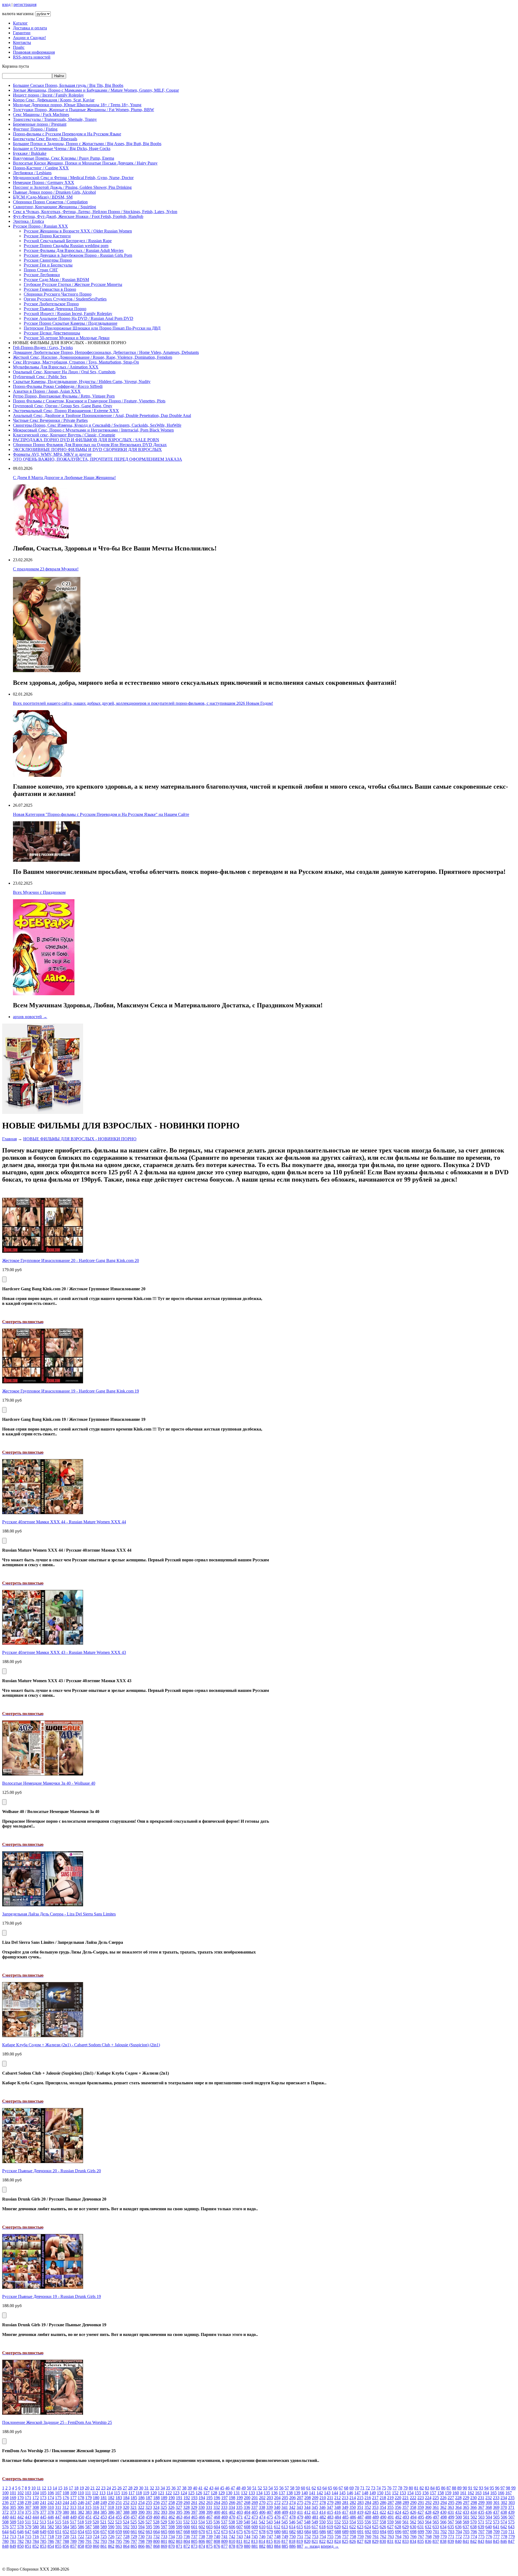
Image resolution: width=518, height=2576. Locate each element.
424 (398, 2512)
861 (104, 2546)
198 (232, 2498)
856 (66, 2546)
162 (471, 2493)
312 (66, 2507)
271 (270, 2503)
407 (270, 2512)
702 (444, 2532)
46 (227, 2488)
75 (384, 2488)
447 (58, 2517)
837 (436, 2541)
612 (277, 2527)
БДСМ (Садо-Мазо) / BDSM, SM (43, 197)
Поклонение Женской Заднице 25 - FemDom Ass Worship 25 (57, 2422)
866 (141, 2546)
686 (323, 2532)
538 (232, 2522)
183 (119, 2498)
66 (335, 2488)
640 (489, 2527)
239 (28, 2503)
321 (134, 2507)
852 (36, 2546)
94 (486, 2488)
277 (315, 2503)
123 (176, 2493)
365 (466, 2507)
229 (466, 2498)
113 (102, 2493)
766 (413, 2536)
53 (265, 2488)
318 (111, 2507)
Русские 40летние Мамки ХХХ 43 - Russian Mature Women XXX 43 (64, 1652)
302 (504, 2503)
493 (406, 2517)
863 (119, 2546)
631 (421, 2527)
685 (315, 2532)
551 (330, 2522)
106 (51, 2493)
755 (330, 2536)
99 (513, 2488)
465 (194, 2517)
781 (13, 2541)
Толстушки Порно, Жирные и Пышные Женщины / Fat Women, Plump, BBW (84, 110)
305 (13, 2507)
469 (224, 2517)
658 (111, 2532)
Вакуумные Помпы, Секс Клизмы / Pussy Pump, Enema (64, 158)
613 (285, 2527)
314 (81, 2507)
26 (120, 2488)
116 (124, 2493)
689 (345, 2532)
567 (451, 2522)
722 (81, 2536)
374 (21, 2512)
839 (451, 2541)
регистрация (25, 4)
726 (111, 2536)
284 (368, 2503)
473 (255, 2517)
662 (141, 2532)
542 (262, 2522)
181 (104, 2498)
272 (277, 2503)
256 (156, 2503)
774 (474, 2536)
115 (117, 2493)
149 (373, 2493)
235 (511, 2498)
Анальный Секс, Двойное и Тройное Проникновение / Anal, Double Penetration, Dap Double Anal (102, 415)
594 (141, 2527)
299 (481, 2503)
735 (179, 2536)
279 (330, 2503)
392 (156, 2512)
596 (156, 2527)
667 (179, 2532)
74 (379, 2488)
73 (373, 2488)
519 (88, 2522)
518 (81, 2522)
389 (134, 2512)
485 (345, 2517)
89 (459, 2488)
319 (118, 2507)
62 (314, 2488)
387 (119, 2512)
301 (496, 2503)
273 (285, 2503)
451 (88, 2517)
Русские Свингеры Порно (48, 260)
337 (254, 2507)
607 (240, 2527)
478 (292, 2517)
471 (240, 2517)
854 (51, 2546)
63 (319, 2488)
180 (96, 2498)
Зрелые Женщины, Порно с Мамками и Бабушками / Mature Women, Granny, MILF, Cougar (96, 90)
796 (126, 2541)
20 (87, 2488)
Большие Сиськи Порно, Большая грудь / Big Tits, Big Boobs (68, 85)
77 (395, 2488)
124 (184, 2493)
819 (300, 2541)
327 (179, 2507)
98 (508, 2488)
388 (126, 2512)
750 (292, 2536)
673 (224, 2532)
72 (368, 2488)
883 (270, 2546)
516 (66, 2522)
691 (360, 2532)
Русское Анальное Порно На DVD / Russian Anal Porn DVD (79, 318)
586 (81, 2527)
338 (262, 2507)
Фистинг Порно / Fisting (35, 129)
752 (308, 2536)
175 (58, 2498)
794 (111, 2541)
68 (346, 2488)
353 (375, 2507)
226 (443, 2498)
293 (436, 2503)
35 (168, 2488)
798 (141, 2541)
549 (315, 2522)
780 (5, 2541)
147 (357, 2493)
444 (36, 2517)
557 (375, 2522)
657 (104, 2532)
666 (172, 2532)
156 (425, 2493)
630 (413, 2527)
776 (489, 2536)
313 (73, 2507)
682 (292, 2532)
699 (421, 2532)
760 (368, 2536)
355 (390, 2507)
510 (21, 2522)
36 (173, 2488)
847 (511, 2541)
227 (451, 2498)
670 (202, 2532)
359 (421, 2507)
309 (43, 2507)
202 (262, 2498)
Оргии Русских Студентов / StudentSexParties (65, 299)
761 (376, 2536)
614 (292, 2527)
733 (164, 2536)
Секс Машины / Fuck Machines (41, 114)
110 (81, 2493)
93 (481, 2488)
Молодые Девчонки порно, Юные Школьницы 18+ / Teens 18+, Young (77, 105)
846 (504, 2541)
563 (421, 2522)
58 (292, 2488)
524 (126, 2522)
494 (413, 2517)
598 (172, 2527)
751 (300, 2536)
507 (512, 2517)
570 (473, 2522)
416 (338, 2512)
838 (443, 2541)
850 (21, 2546)
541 (254, 2522)
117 (132, 2493)
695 (391, 2532)
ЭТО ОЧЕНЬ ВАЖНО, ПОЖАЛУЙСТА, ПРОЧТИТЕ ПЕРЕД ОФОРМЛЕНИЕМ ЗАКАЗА (98, 459)
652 (66, 2532)
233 (496, 2498)
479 (300, 2517)
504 (489, 2517)
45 (222, 2488)
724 (96, 2536)
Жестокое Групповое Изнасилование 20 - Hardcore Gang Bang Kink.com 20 (71, 1260)
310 (51, 2507)
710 (504, 2532)
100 (5, 2493)
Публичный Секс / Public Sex (40, 377)
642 (504, 2527)
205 (285, 2498)
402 (232, 2512)
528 (156, 2522)
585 (73, 2527)
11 (39, 2488)
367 (481, 2507)
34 (163, 2488)
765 (406, 2536)
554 (353, 2522)
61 (308, 2488)
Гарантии (22, 33)
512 (35, 2522)
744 (247, 2536)
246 (81, 2503)
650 (51, 2532)
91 (470, 2488)
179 (88, 2498)
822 (322, 2541)
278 (323, 2503)
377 (43, 2512)
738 (202, 2536)
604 (217, 2527)
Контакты (22, 42)
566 (443, 2522)
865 (134, 2546)
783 (28, 2541)
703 (451, 2532)
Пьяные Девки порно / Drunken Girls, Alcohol (54, 192)
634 (443, 2527)
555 (360, 2522)
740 (217, 2536)
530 (171, 2522)
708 (489, 2532)
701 (436, 2532)
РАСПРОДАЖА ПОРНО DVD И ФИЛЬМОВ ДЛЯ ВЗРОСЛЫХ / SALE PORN (86, 440)
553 (345, 2522)
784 (36, 2541)
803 (179, 2541)
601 (194, 2527)
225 (436, 2498)
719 (58, 2536)
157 (433, 2493)
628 (398, 2527)
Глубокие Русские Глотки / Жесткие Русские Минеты (73, 284)
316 (96, 2507)
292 (428, 2503)
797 (134, 2541)
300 (489, 2503)
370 (504, 2507)
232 (489, 2498)
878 (232, 2546)
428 (428, 2512)
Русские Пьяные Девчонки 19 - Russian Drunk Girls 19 (52, 2296)
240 (36, 2503)
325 (164, 2507)
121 (161, 2493)
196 (217, 2498)
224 (428, 2498)
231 (481, 2498)
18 (76, 2488)
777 (496, 2536)
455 (119, 2517)
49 (244, 2488)
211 (330, 2498)
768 (428, 2536)
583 (58, 2527)
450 (81, 2517)
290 (413, 2503)
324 (156, 2507)
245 (73, 2503)
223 (421, 2498)
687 (330, 2532)
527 (149, 2522)
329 (194, 2507)
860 (96, 2546)
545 (285, 2522)
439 (511, 2512)
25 (114, 2488)
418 (353, 2512)
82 (422, 2488)
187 (149, 2498)
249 (104, 2503)
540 (247, 2522)
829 (375, 2541)
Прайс (19, 47)
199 (240, 2498)
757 (345, 2536)
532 (186, 2522)
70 (357, 2488)
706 (474, 2532)
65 (330, 2488)
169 (13, 2498)
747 (270, 2536)
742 (232, 2536)
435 (481, 2512)
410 (292, 2512)
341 (285, 2507)
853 (43, 2546)
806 (202, 2541)
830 (383, 2541)
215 (360, 2498)
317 (103, 2507)
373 (13, 2512)
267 (240, 2503)
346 (322, 2507)
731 (149, 2536)
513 (43, 2522)
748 (277, 2536)
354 (383, 2507)
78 (400, 2488)
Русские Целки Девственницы (52, 333)
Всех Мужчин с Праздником (39, 892)
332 (217, 2507)
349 (345, 2507)
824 (338, 2541)
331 (209, 2507)
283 (360, 2503)
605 (224, 2527)
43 (211, 2488)
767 (421, 2536)
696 (398, 2532)
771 (451, 2536)
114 (110, 2493)
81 (416, 2488)
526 (141, 2522)
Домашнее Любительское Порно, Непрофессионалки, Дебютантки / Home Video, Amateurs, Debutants (106, 352)
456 (126, 2517)
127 (206, 2493)
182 (111, 2498)
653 (73, 2532)
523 (118, 2522)
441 (13, 2517)
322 (141, 2507)
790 (81, 2541)
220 (398, 2498)
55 (276, 2488)
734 (172, 2536)
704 (459, 2532)
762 (383, 2536)
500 (459, 2517)
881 (255, 2546)
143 (327, 2493)
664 (156, 2532)
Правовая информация (34, 52)
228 (458, 2498)
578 (21, 2527)
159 (448, 2493)
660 (126, 2532)
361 (436, 2507)
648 (36, 2532)
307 (28, 2507)
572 (489, 2522)
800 (156, 2541)
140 (305, 2493)
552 (338, 2522)
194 (202, 2498)
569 (466, 2522)
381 (73, 2512)
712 (5, 2536)
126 (199, 2493)
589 (104, 2527)
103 (28, 2493)
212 (338, 2498)
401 (224, 2512)
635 (451, 2527)
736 (187, 2536)
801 (164, 2541)
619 (330, 2527)
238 (21, 2503)
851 (28, 2546)
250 (111, 2503)
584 (66, 2527)
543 (270, 2522)
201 (255, 2498)
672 (217, 2532)
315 (88, 2507)
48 (238, 2488)
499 (451, 2517)
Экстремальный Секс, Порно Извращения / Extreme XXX (66, 411)
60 (303, 2488)
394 (172, 2512)
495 (421, 2517)
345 (315, 2507)
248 (96, 2503)
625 (375, 2527)
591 (119, 2527)
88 (454, 2488)
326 (171, 2507)
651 (58, 2532)
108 (66, 2493)
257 (164, 2503)
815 (270, 2541)
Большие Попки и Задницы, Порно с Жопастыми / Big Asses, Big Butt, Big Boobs (87, 144)
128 (214, 2493)
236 (5, 2503)
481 (315, 2517)
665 (164, 2532)
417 (345, 2512)
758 (353, 2536)
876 (217, 2546)
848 (5, 2546)
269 (255, 2503)
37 (179, 2488)
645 (13, 2532)
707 (481, 2532)
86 (443, 2488)
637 (466, 2527)
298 (474, 2503)
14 (55, 2488)
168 (5, 2498)
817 (285, 2541)
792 (96, 2541)
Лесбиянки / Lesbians (32, 173)
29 (136, 2488)
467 (209, 2517)
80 (411, 2488)
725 (104, 2536)
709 (496, 2532)
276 (308, 2503)
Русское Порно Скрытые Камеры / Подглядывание (71, 323)
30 (141, 2488)
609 (255, 2527)
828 (368, 2541)
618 (322, 2527)
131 (237, 2493)
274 (292, 2503)
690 (353, 2532)
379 (58, 2512)
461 (164, 2517)
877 (224, 2546)
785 (43, 2541)
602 (202, 2527)
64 (325, 2488)
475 (270, 2517)
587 (88, 2527)
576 (5, 2527)
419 (360, 2512)
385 (104, 2512)
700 (428, 2532)
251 (119, 2503)
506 (504, 2517)
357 (405, 2507)
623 (360, 2527)
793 (104, 2541)
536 (217, 2522)
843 (481, 2541)
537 (224, 2522)
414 (322, 2512)
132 (244, 2493)
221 (405, 2498)
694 (383, 2532)
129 (221, 2493)
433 (466, 2512)
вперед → (330, 2546)
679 (270, 2532)
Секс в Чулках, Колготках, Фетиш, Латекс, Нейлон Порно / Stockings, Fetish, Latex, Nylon (95, 212)
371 (511, 2507)
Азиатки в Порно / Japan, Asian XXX (47, 391)
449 (73, 2517)
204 (277, 2498)
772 (459, 2536)
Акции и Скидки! (29, 38)
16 (66, 2488)
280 (338, 2503)
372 (5, 2512)
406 (262, 2512)
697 (406, 2532)
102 (21, 2493)
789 (73, 2541)
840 (458, 2541)
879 (240, 2546)
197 (224, 2498)
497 (436, 2517)
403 (240, 2512)
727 (119, 2536)
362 (443, 2507)
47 (233, 2488)
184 (126, 2498)
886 (292, 2546)
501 (466, 2517)
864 (126, 2546)
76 (389, 2488)
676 (247, 2532)
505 (496, 2517)
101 (13, 2493)
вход (6, 4)
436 (489, 2512)
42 (206, 2488)
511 (28, 2522)
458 (141, 2517)
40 (195, 2488)
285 (376, 2503)
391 (149, 2512)
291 (421, 2503)
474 (262, 2517)
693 (376, 2532)
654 (81, 2532)
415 (330, 2512)
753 (315, 2536)
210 (323, 2498)
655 (88, 2532)
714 (21, 2536)
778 (504, 2536)
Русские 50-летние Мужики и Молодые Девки (67, 338)
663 (149, 2532)
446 (51, 2517)
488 (368, 2517)
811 (239, 2541)
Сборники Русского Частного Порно (58, 294)
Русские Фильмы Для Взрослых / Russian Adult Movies (74, 250)
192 (187, 2498)
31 (146, 2488)
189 (164, 2498)
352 (368, 2507)
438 (504, 2512)
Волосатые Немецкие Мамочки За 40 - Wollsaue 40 (49, 1783)
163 (478, 2493)
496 (428, 2517)
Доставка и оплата (30, 28)
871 (179, 2546)
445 (43, 2517)
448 (66, 2517)
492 (398, 2517)
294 (444, 2503)
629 (405, 2527)
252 (126, 2503)
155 (418, 2493)
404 (247, 2512)
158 (441, 2493)
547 (300, 2522)
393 (164, 2512)
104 (36, 2493)
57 (287, 2488)
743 (240, 2536)
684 (308, 2532)
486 (353, 2517)
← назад (312, 2546)
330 (202, 2507)
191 (179, 2498)
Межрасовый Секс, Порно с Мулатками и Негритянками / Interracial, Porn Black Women (93, 430)
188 (156, 2498)
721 (73, 2536)
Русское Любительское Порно (51, 304)
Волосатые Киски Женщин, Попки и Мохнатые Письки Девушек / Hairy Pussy (85, 163)
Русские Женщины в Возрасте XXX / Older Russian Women (78, 231)
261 (194, 2503)
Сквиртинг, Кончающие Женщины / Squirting (54, 207)
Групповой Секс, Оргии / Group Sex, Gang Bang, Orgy (63, 406)
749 (285, 2536)
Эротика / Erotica (28, 221)
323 (149, 2507)
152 (395, 2493)
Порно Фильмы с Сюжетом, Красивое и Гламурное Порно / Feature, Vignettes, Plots (89, 401)
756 (338, 2536)
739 (209, 2536)
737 (194, 2536)
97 (503, 2488)
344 (307, 2507)
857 (73, 2546)
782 (21, 2541)
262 (202, 2503)
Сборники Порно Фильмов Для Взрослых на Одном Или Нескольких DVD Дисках (90, 445)
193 (194, 2498)
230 (473, 2498)
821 (315, 2541)
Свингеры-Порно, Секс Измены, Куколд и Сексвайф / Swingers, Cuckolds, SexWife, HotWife (97, 425)
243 (58, 2503)
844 (489, 2541)
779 (512, 2536)
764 (398, 2536)
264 (217, 2503)
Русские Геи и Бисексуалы (48, 265)
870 (172, 2546)
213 (345, 2498)
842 (473, 2541)
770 (444, 2536)
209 (315, 2498)
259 (179, 2503)
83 (427, 2488)
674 (232, 2532)
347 (330, 2507)
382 (81, 2512)
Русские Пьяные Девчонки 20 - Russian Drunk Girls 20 (52, 2171)
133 (252, 2493)
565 (436, 2522)
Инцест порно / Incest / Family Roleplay (48, 95)
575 (511, 2522)
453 (104, 2517)
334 (232, 2507)
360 (428, 2507)
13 (49, 2488)
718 (51, 2536)
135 (267, 2493)
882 (262, 2546)
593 (134, 2527)
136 (274, 2493)
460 (156, 2517)
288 (398, 2503)
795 (119, 2541)
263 (209, 2503)
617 (315, 2527)
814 (262, 2541)
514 (50, 2522)
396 (187, 2512)
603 (209, 2527)
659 (119, 2532)
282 (353, 2503)
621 (345, 2527)
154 (410, 2493)
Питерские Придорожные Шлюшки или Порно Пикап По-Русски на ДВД (92, 328)
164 (486, 2493)
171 (28, 2498)
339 (270, 2507)
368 (489, 2507)
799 (149, 2541)
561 (405, 2522)
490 (383, 2517)
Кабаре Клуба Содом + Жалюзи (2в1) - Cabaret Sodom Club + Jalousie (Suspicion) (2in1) (81, 2045)
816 (277, 2541)
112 (95, 2493)
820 (307, 2541)
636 (458, 2527)
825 (345, 2541)
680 (277, 2532)
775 (481, 2536)
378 (51, 2512)
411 (300, 2512)
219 (390, 2498)
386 (111, 2512)
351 (360, 2507)
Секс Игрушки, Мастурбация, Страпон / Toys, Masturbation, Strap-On (76, 362)
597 (164, 2527)
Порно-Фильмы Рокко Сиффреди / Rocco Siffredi (58, 386)
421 (375, 2512)
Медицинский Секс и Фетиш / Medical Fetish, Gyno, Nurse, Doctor (73, 178)
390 (141, 2512)
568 (458, 2522)
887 (300, 2546)
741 (224, 2536)
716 (36, 2536)
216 (368, 2498)
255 (149, 2503)
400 (217, 2512)
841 (466, 2541)
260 (187, 2503)
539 (239, 2522)
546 (292, 2522)
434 (473, 2512)
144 (335, 2493)
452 (96, 2517)
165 (493, 2493)
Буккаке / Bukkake (30, 153)
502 (474, 2517)
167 (509, 2493)
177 (73, 2498)
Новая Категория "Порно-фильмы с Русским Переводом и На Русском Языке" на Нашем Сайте (101, 814)
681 (285, 2532)
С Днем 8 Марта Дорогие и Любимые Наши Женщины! (64, 478)
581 (43, 2527)
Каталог (20, 23)
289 (406, 2503)
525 (134, 2522)
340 (277, 2507)
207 (300, 2498)
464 (187, 2517)
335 (239, 2507)
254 (141, 2503)
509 (13, 2522)
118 (139, 2493)
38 (184, 2488)
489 (376, 2517)
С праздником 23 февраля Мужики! (46, 569)
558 (383, 2522)
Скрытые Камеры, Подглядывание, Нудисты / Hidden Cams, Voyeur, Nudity (82, 382)
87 (449, 2488)
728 (126, 2536)
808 (217, 2541)
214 (353, 2498)
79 (405, 2488)
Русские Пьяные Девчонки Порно (55, 309)
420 (368, 2512)
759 (360, 2536)
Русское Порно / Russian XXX (40, 226)
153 (403, 2493)
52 (260, 2488)
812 (247, 2541)
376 (36, 2512)
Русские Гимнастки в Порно (50, 289)
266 (232, 2503)
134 (259, 2493)
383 (88, 2512)
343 (300, 2507)
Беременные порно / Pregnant (40, 124)
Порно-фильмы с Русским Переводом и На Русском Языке (67, 134)
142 (320, 2493)
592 (126, 2527)
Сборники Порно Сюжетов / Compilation (50, 202)
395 (179, 2512)
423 (390, 2512)
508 (5, 2522)
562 (413, 2522)
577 (13, 2527)
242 (51, 2503)
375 (28, 2512)
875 (209, 2546)
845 (496, 2541)
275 (300, 2503)
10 (33, 2488)
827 (360, 2541)
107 (58, 2493)
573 (496, 2522)
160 (456, 2493)
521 (103, 2522)
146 (350, 2493)
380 (66, 2512)
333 (224, 2507)
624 (368, 2527)
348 (338, 2507)
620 (338, 2527)
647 (28, 2532)
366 (473, 2507)
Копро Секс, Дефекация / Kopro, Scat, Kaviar (54, 100)
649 (43, 2532)
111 (88, 2493)
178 (81, 2498)
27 (125, 2488)
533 (194, 2522)
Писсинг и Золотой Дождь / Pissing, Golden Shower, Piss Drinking (72, 187)
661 (134, 2532)
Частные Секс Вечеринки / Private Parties (50, 420)
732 (156, 2536)
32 (152, 2488)
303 (512, 2503)
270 (262, 2503)
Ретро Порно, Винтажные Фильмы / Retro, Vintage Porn (64, 396)
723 (88, 2536)
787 (58, 2541)
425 (405, 2512)
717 (43, 2536)
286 (383, 2503)
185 (134, 2498)
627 (390, 2527)
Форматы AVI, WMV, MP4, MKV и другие (52, 454)
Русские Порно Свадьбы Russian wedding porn (66, 246)
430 (443, 2512)
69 (352, 2488)
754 (323, 2536)
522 (111, 2522)
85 (438, 2488)
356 (398, 2507)
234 (504, 2498)
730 (141, 2536)
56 (281, 2488)
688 (338, 2532)
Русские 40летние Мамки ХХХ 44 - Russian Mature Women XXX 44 (64, 1522)
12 (44, 2488)
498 (444, 2517)
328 (186, 2507)
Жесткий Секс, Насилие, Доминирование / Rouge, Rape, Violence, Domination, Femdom (93, 357)
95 (492, 2488)
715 (28, 2536)
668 (187, 2532)
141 (312, 2493)
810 (232, 2541)
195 (209, 2498)
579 (28, 2527)
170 (21, 2498)
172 (36, 2498)
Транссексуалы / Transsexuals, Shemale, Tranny (55, 119)
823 (330, 2541)
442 (21, 2517)
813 (254, 2541)
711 (511, 2532)
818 (292, 2541)
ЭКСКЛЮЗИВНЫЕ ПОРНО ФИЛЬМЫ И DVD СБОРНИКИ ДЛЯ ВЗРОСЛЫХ (87, 449)
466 (202, 2517)
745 (255, 2536)
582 (51, 2527)
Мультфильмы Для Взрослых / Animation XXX (56, 367)
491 (391, 2517)
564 (428, 2522)
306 (21, 2507)
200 (247, 2498)
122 (169, 2493)
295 (451, 2503)
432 (458, 2512)
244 (66, 2503)
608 (247, 2527)
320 (126, 2507)
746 (262, 2536)
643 (511, 2527)
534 (202, 2522)
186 (141, 2498)
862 (111, 2546)
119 (146, 2493)
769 (436, 2536)
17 (71, 2488)
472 (247, 2517)
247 (88, 2503)
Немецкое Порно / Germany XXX (44, 182)
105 (43, 2493)
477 (285, 2517)
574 (504, 2522)
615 (300, 2527)
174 (51, 2498)
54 (271, 2488)
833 (405, 2541)
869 (164, 2546)
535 (209, 2522)
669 (194, 2532)
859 (88, 2546)
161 (463, 2493)
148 (365, 2493)
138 (289, 2493)
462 (172, 2517)
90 (465, 2488)
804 (187, 2541)
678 (262, 2532)
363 (451, 2507)
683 (300, 2532)
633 (436, 2527)
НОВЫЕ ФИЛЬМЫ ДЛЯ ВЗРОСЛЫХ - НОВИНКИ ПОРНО (80, 1139)
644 (5, 2532)
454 (111, 2517)
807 (209, 2541)
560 (398, 2522)
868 (156, 2546)
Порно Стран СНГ (41, 270)
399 (209, 2512)
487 (360, 2517)
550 (322, 2522)
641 (496, 2527)
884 (277, 2546)
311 (58, 2507)
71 (362, 2488)
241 (43, 2503)
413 (315, 2512)
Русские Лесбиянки (42, 275)
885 (285, 2546)
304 (5, 2507)
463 (179, 2517)
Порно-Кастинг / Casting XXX (41, 168)
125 (191, 2493)
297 (466, 2503)
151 (388, 2493)
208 (308, 2498)
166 (501, 2493)
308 (36, 2507)
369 (496, 2507)
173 (43, 2498)
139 (297, 2493)
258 (172, 2503)
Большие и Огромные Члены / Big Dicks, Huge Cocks (62, 148)
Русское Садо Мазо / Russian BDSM (56, 280)
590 (111, 2527)
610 (262, 2527)
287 (391, 2503)
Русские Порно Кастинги (47, 236)
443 (28, 2517)
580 (36, 2527)
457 (134, 2517)
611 (270, 2527)
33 (157, 2488)
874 (202, 2546)
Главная (9, 1139)
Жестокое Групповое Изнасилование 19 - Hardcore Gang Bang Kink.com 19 (71, 1391)
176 (66, 2498)
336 (247, 2507)
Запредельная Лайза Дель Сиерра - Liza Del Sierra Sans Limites (59, 1914)
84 (432, 2488)
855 (58, 2546)
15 (60, 2488)
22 (98, 2488)
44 (217, 2488)
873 (194, 2546)
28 (130, 2488)
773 (466, 2536)
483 (330, 2517)
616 (307, 2527)
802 (172, 2541)
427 (421, 2512)
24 (109, 2488)
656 (96, 2532)
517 (73, 2522)
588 (96, 2527)
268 (247, 2503)
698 (413, 2532)
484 (338, 2517)
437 (496, 2512)
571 (481, 2522)
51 (254, 2488)
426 (413, 2512)
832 (398, 2541)
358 (413, 2507)
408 (277, 2512)
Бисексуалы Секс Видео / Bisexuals (45, 139)
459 (149, 2517)
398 (202, 2512)
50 (249, 2488)
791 (88, 2541)
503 (481, 2517)
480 (308, 2517)
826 (353, 2541)
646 (21, 2532)
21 (93, 2488)
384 (96, 2512)
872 (187, 2546)
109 (73, 2493)
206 (292, 2498)
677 (255, 2532)
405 (255, 2512)
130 (229, 2493)
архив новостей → (30, 1017)
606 (232, 2527)
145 (342, 2493)
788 (66, 2541)
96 (497, 2488)
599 (179, 2527)
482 (323, 2517)
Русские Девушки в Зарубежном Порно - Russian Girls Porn (78, 255)
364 (458, 2507)
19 (82, 2488)
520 (96, 2522)
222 (413, 2498)
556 (368, 2522)
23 (103, 2488)
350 (353, 2507)
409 (285, 2512)
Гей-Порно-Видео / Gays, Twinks (43, 348)
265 (224, 2503)
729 (134, 2536)
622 (353, 2527)
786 (51, 2541)
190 (172, 2498)
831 (390, 2541)
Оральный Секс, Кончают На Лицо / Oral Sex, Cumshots (64, 372)
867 (149, 2546)
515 (58, 2522)
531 (179, 2522)
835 (421, 2541)
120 (154, 2493)
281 (345, 2503)
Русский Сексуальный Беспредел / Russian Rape (68, 241)
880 (247, 2546)
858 (81, 2546)
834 (413, 2541)
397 (194, 2512)
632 (428, 2527)
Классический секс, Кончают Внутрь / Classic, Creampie (64, 435)
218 (383, 2498)
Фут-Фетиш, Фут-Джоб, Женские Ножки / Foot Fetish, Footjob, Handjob (78, 216)
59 (298, 2488)
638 (473, 2527)
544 (277, 2522)
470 (232, 2517)
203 (270, 2498)
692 (368, 2532)
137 (282, 2493)
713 (13, 2536)
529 (164, 2522)
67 (341, 2488)
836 (428, 2541)
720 (66, 2536)
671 (209, 2532)
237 (13, 2503)
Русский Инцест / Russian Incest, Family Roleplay (68, 314)
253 (134, 2503)
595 (149, 2527)
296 (459, 2503)
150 (380, 2493)
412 (307, 2512)
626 (383, 2527)
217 (375, 2498)
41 (200, 2488)
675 (240, 2532)
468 (217, 2517)
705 (466, 2532)
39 (190, 2488)
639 (481, 2527)
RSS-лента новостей (32, 57)
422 (383, 2512)
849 (13, 2546)
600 (187, 2527)
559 (390, 2522)
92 (476, 2488)
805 (194, 2541)
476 (277, 2517)
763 (391, 2536)
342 (292, 2507)
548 (307, 2522)
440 (5, 2517)
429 (436, 2512)
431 (451, 2512)
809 (224, 2541)
